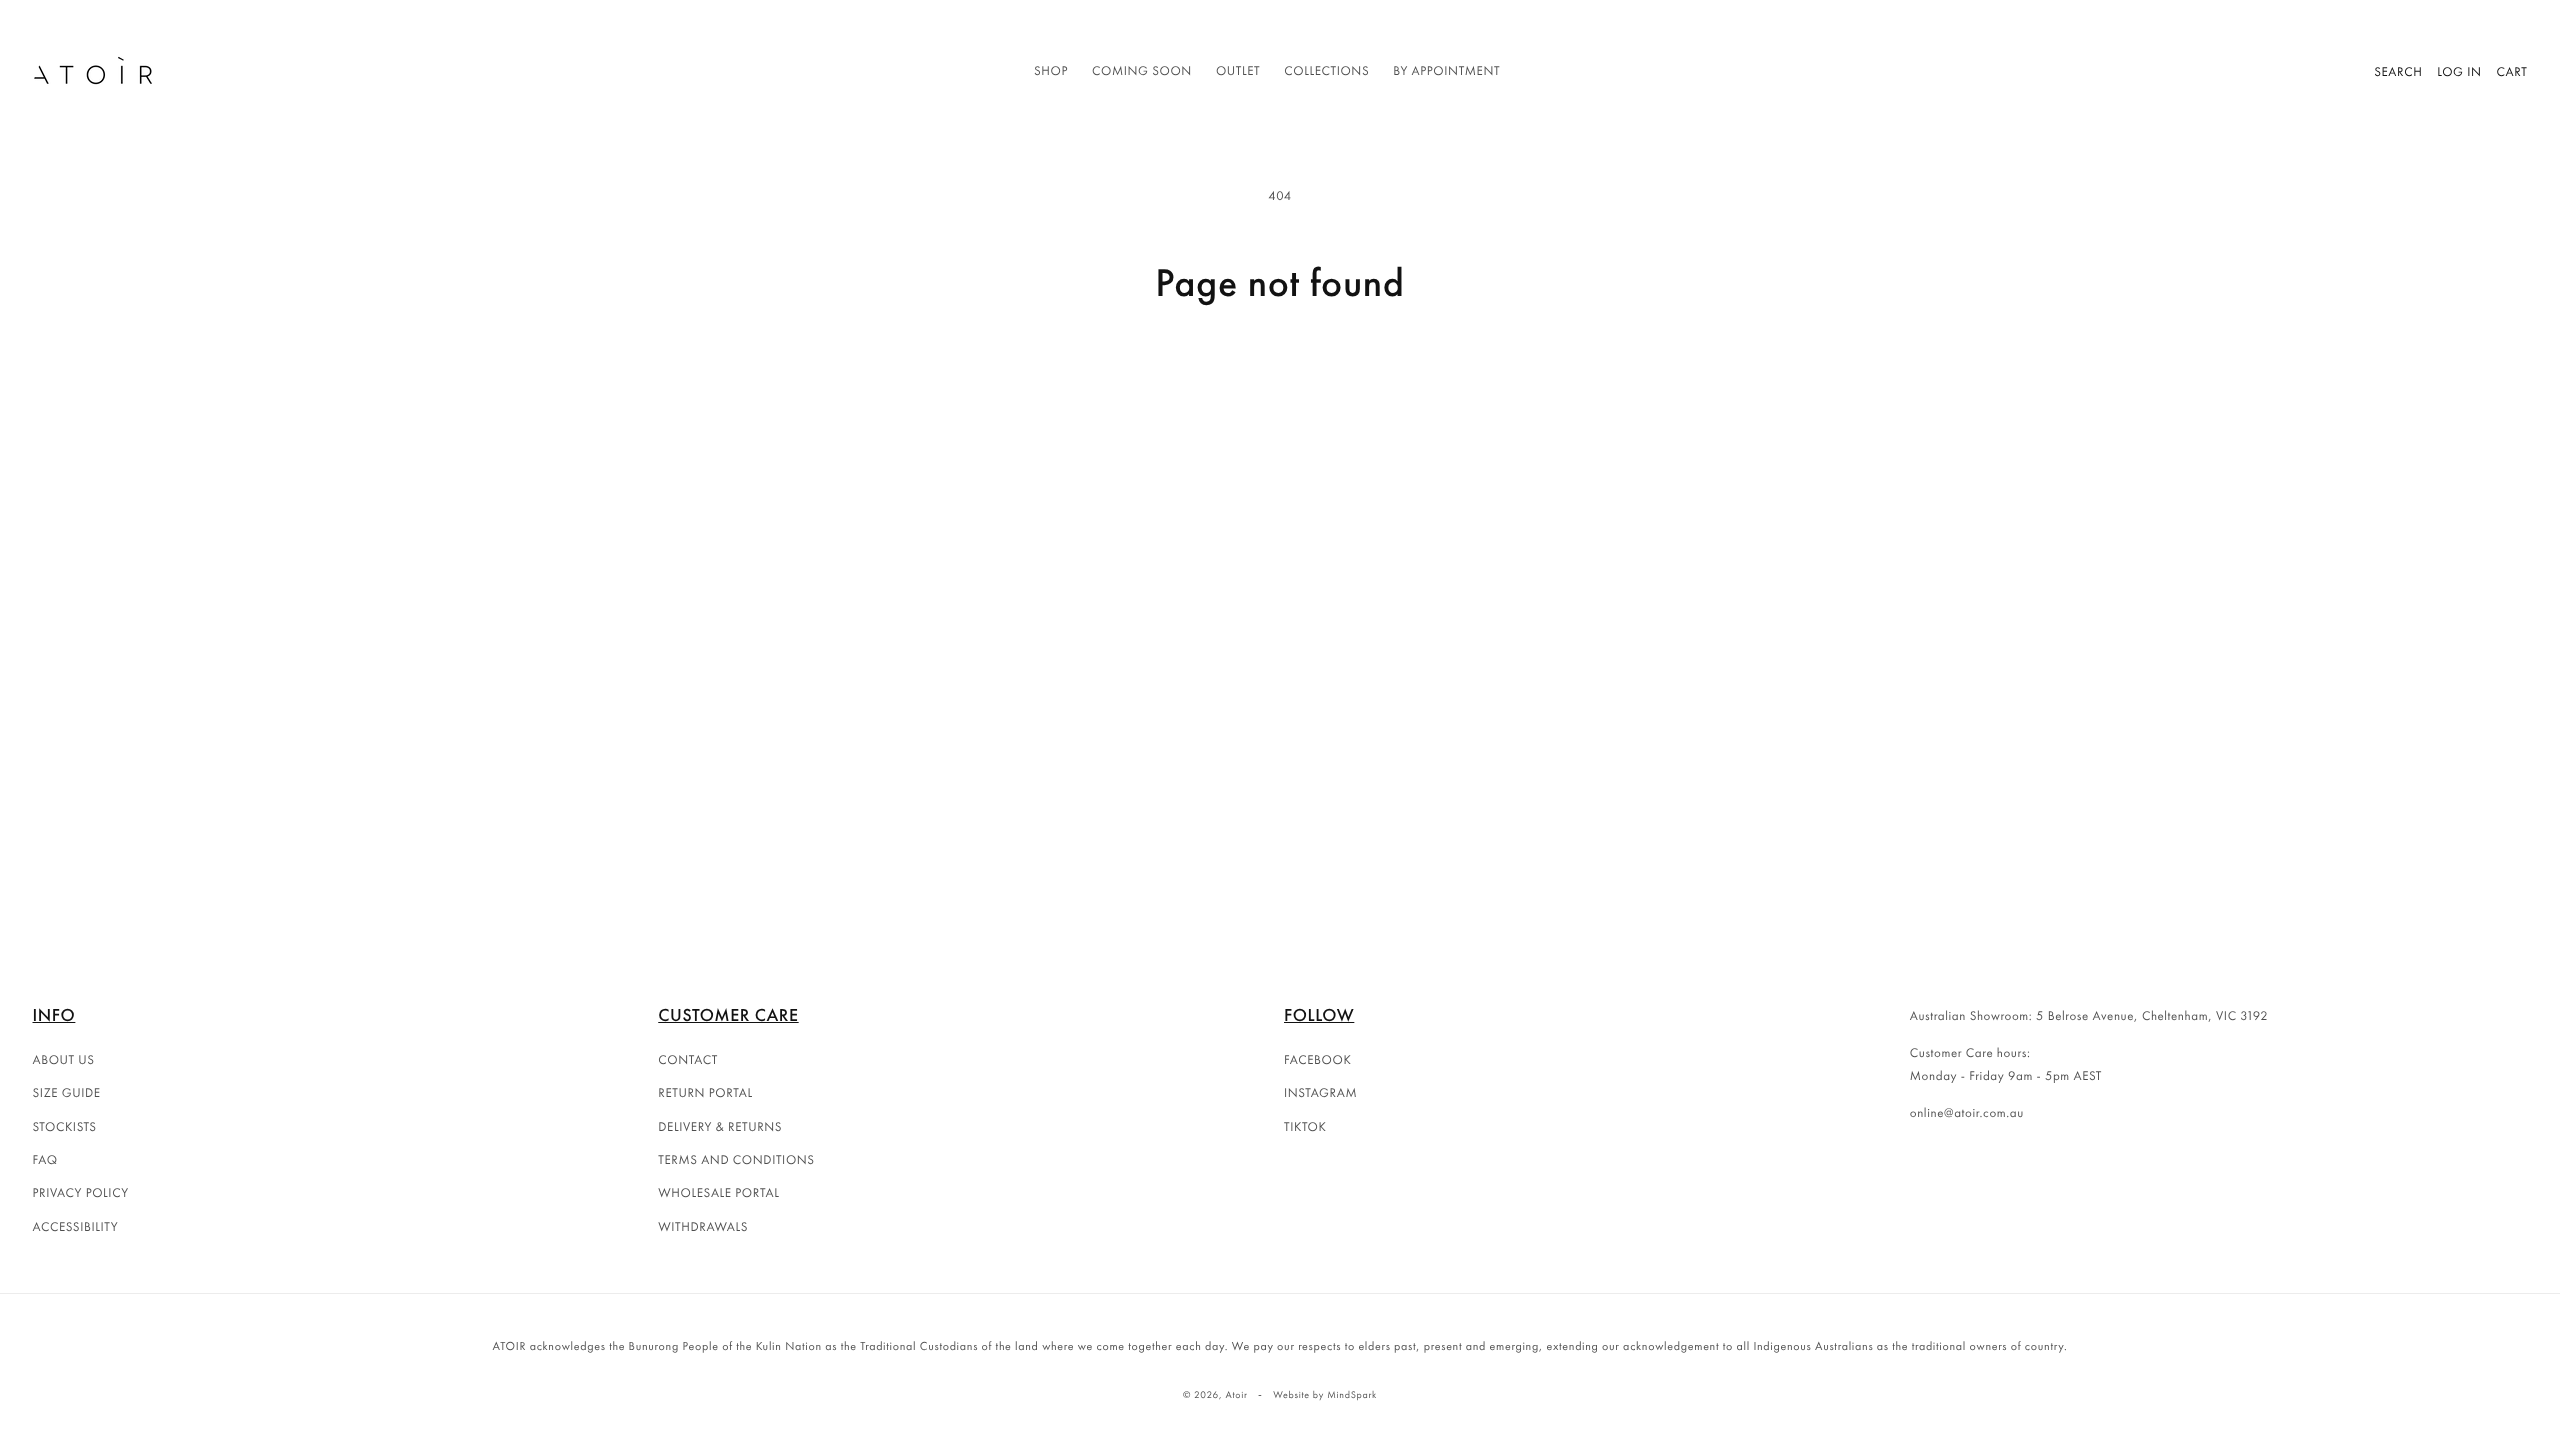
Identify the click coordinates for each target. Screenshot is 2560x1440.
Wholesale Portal (718, 1192)
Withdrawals (703, 1226)
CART (2512, 71)
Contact (688, 1059)
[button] (1051, 71)
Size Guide (67, 1092)
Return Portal (705, 1092)
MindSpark (1352, 1394)
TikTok (1305, 1126)
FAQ (45, 1159)
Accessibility (76, 1226)
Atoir (1236, 1394)
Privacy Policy (81, 1192)
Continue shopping (1280, 382)
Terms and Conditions (736, 1159)
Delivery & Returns (720, 1126)
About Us (64, 1059)
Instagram (1320, 1092)
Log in (2459, 71)
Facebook (1317, 1059)
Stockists (65, 1126)
